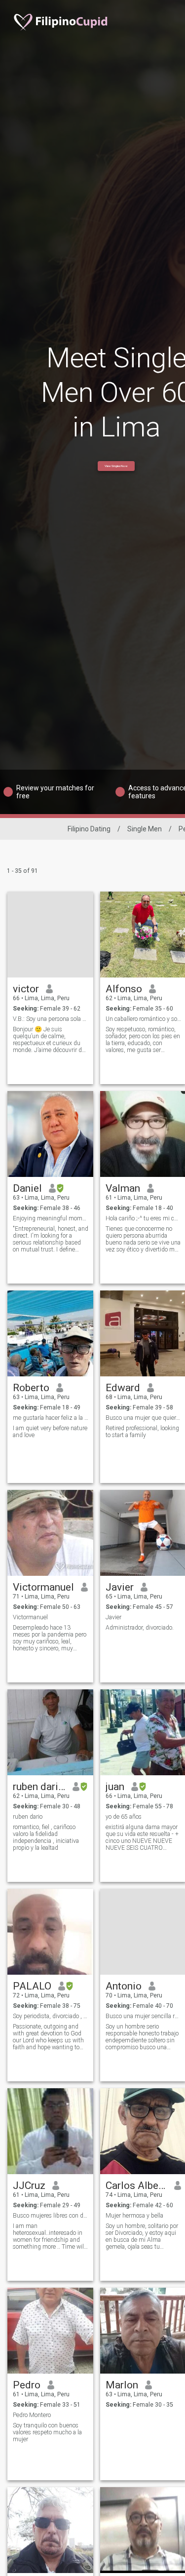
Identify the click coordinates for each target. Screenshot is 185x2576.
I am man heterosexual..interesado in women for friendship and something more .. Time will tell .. (49, 2236)
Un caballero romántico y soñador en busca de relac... (143, 1019)
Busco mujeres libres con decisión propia (51, 2216)
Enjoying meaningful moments (51, 1218)
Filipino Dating (89, 829)
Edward (123, 1388)
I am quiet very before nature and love (50, 1432)
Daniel (27, 1188)
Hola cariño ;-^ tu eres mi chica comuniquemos (143, 1218)
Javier (120, 1587)
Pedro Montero (32, 2415)
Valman (123, 1188)
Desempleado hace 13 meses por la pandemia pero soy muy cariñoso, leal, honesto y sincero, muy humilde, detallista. (50, 1638)
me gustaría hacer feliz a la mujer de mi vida (51, 1418)
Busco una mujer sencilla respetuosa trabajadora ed (143, 2016)
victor (26, 989)
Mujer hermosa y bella (134, 2216)
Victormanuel (43, 1587)
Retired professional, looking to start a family (142, 1432)
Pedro (27, 2385)
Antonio (124, 1986)
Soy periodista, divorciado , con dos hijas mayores (51, 2016)
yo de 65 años (124, 1817)
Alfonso (124, 989)
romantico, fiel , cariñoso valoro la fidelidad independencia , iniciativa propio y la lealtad (46, 1837)
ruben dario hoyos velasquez (39, 1787)
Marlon (122, 2385)
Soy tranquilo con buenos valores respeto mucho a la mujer (47, 2432)
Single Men (145, 829)
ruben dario (28, 1817)
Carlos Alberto (136, 2186)
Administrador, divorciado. (140, 1628)
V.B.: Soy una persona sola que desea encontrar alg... (51, 1019)
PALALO (32, 1986)
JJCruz (29, 2186)
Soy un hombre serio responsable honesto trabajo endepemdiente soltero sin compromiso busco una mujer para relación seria (142, 2037)
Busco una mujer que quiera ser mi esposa (143, 1418)
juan (115, 1787)
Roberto (31, 1388)
